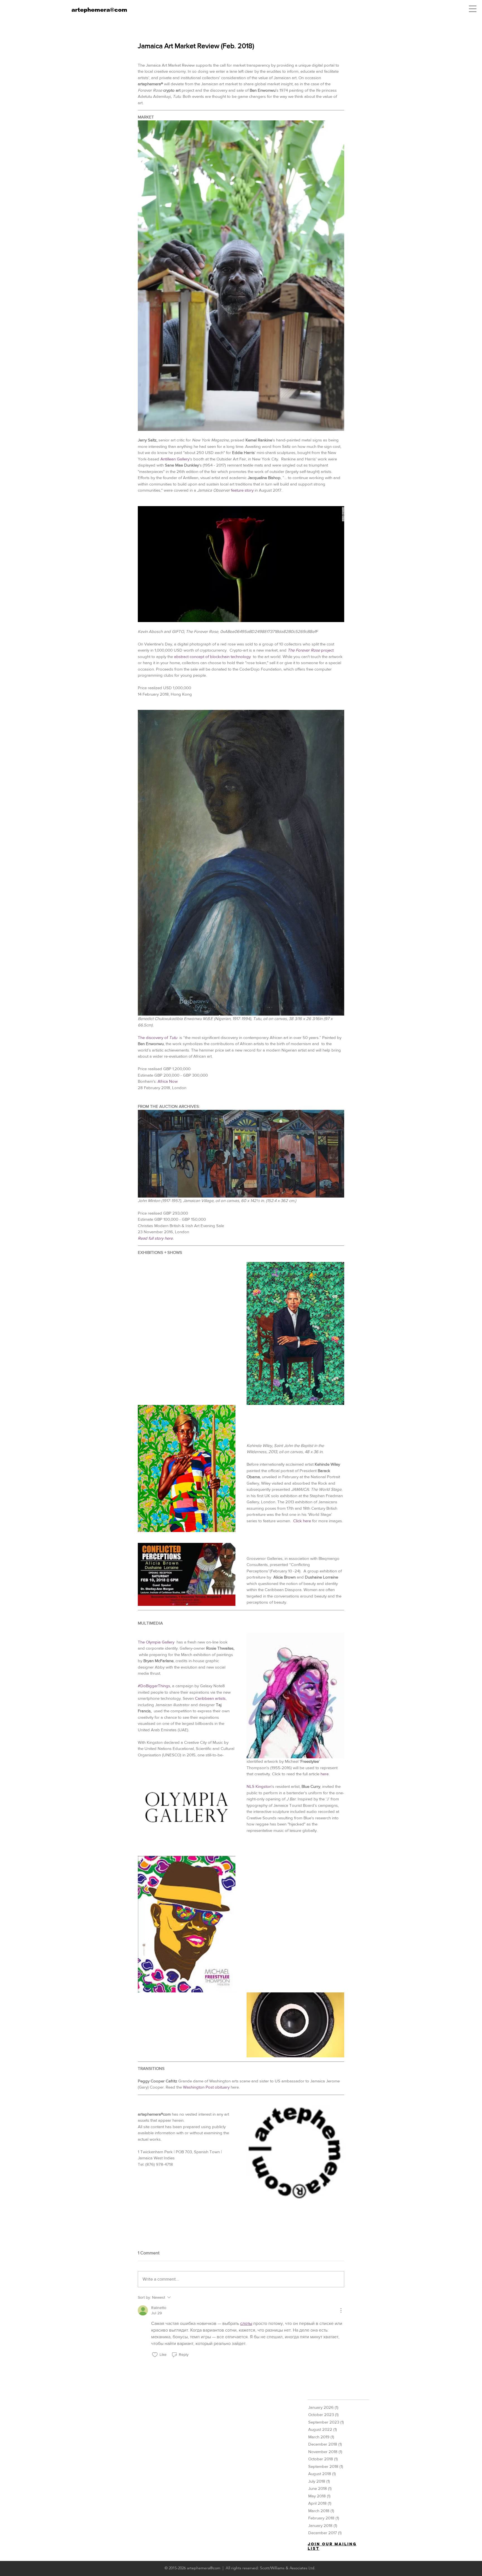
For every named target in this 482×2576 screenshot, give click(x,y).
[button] (473, 9)
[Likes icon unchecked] (155, 2355)
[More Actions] (341, 2310)
